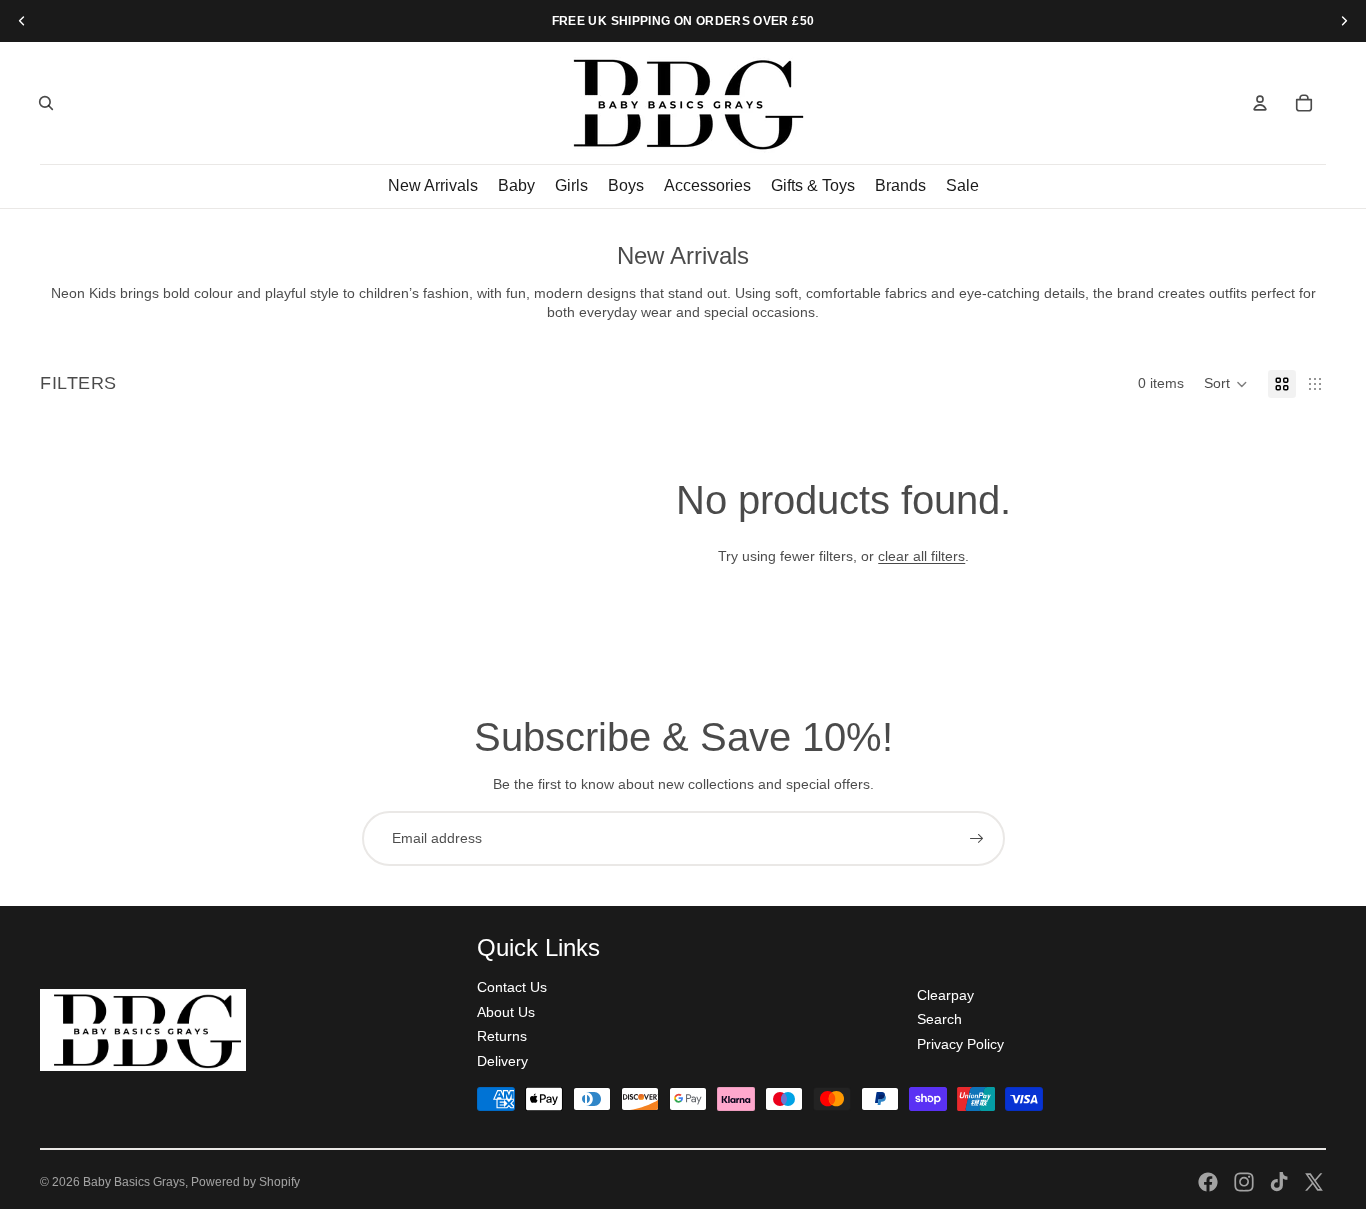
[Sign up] (977, 839)
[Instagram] (1244, 1182)
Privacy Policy (960, 1044)
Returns (502, 1036)
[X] (1314, 1182)
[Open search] (46, 103)
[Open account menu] (1260, 103)
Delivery (502, 1061)
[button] (1226, 384)
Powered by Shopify (245, 1182)
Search (939, 1019)
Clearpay (945, 995)
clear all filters (921, 556)
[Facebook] (1208, 1182)
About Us (506, 1012)
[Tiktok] (1279, 1182)
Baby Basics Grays (134, 1182)
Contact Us (512, 987)
